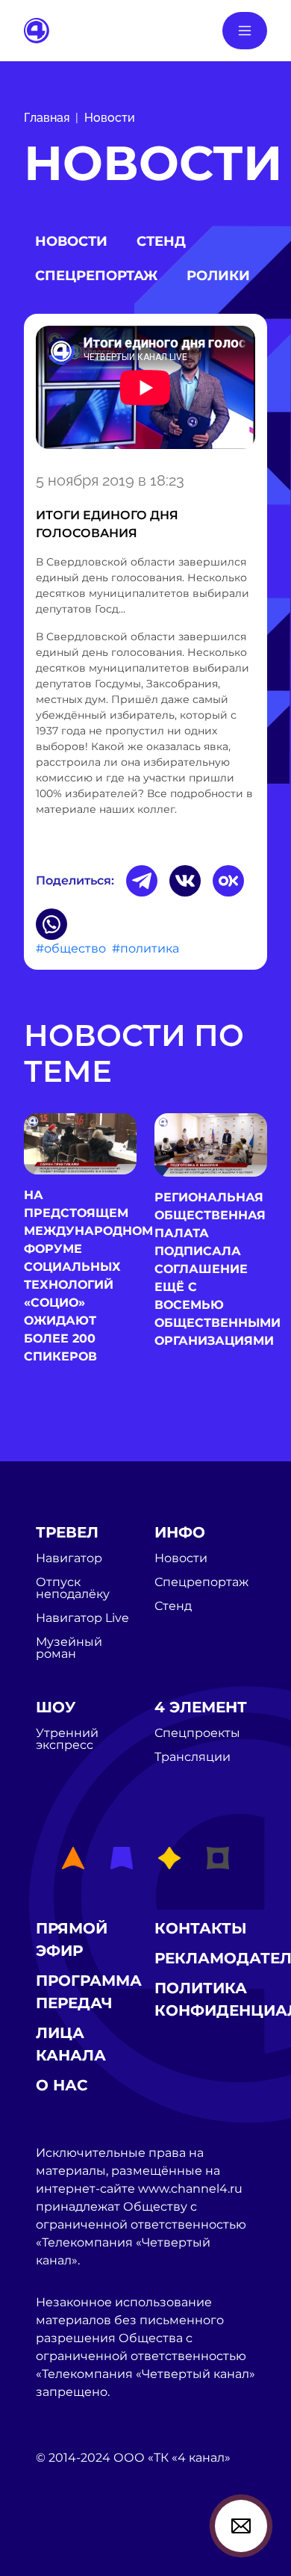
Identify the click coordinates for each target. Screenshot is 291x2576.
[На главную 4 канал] (37, 30)
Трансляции (193, 1757)
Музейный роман (69, 1648)
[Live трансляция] (69, 2542)
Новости (110, 118)
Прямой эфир (72, 1939)
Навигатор (69, 1558)
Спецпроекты (197, 1733)
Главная (47, 118)
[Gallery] (145, 390)
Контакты (201, 1928)
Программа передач (89, 1992)
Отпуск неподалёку (73, 1588)
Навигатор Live (82, 1618)
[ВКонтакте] (185, 881)
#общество (71, 948)
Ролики (218, 276)
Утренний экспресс (67, 1739)
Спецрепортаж (96, 276)
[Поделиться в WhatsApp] (51, 924)
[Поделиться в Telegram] (142, 881)
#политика (145, 948)
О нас (62, 2085)
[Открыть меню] (245, 31)
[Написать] (241, 2526)
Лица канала (71, 2044)
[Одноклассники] (228, 881)
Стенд (161, 241)
